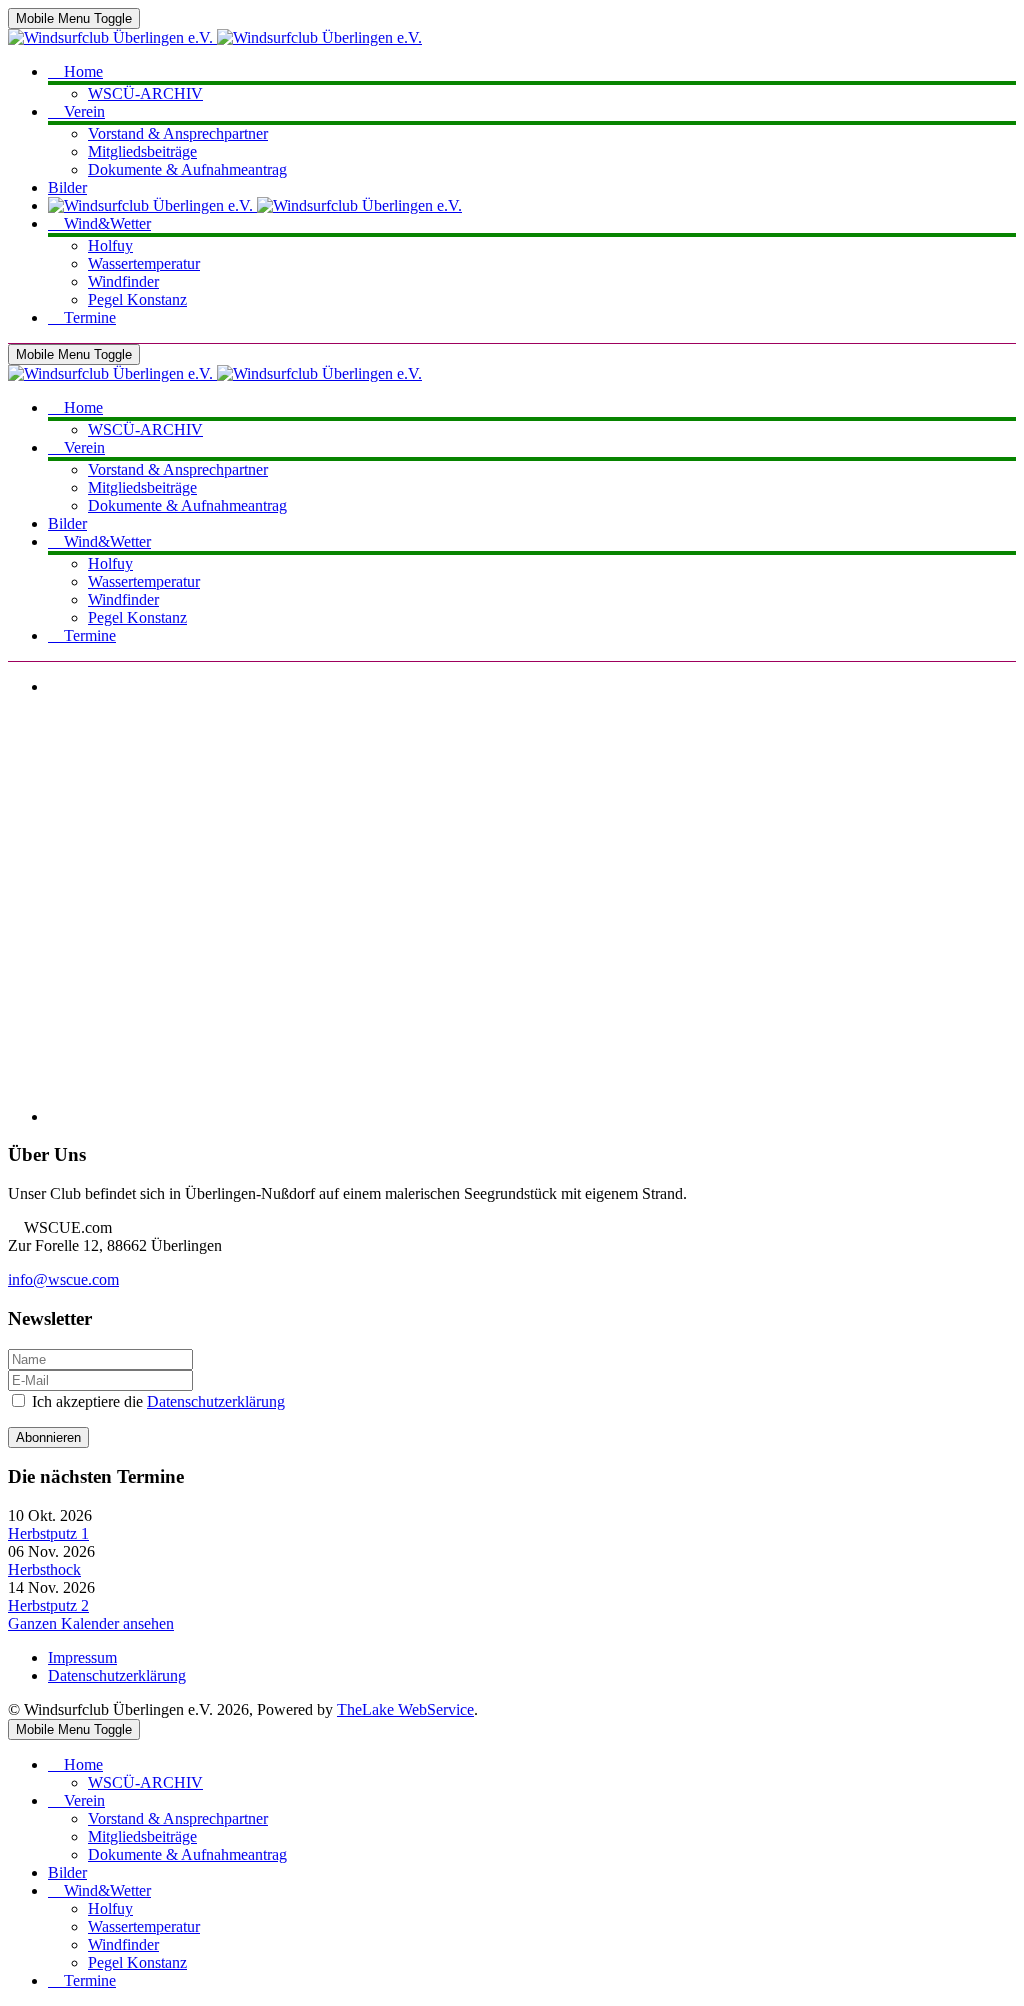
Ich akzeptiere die (156, 1401)
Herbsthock (44, 1569)
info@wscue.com (63, 1279)
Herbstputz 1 (48, 1533)
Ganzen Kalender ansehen (91, 1623)
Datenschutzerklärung (216, 1401)
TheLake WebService (405, 1709)
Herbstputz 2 (48, 1605)
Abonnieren (48, 1437)
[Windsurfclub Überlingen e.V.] (215, 37)
